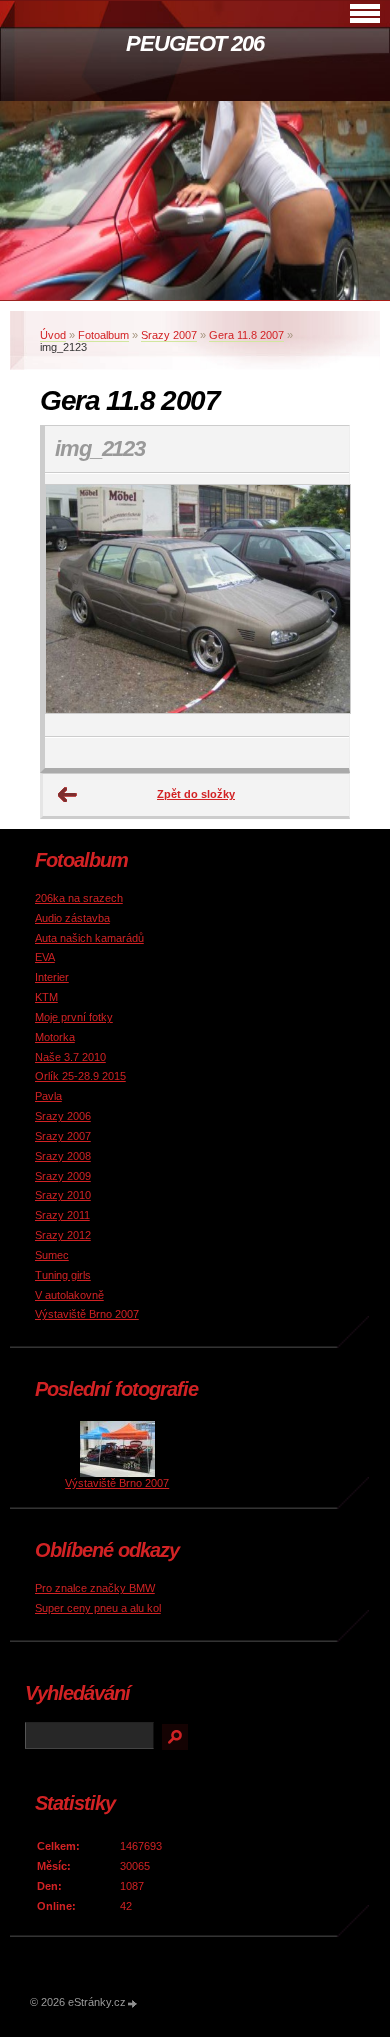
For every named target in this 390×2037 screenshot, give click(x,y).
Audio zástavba (72, 918)
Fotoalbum (103, 335)
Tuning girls (63, 1275)
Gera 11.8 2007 (246, 335)
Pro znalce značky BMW (95, 1588)
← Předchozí (68, 795)
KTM (46, 997)
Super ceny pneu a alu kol (98, 1608)
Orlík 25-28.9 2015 (80, 1076)
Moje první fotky (74, 1017)
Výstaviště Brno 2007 (87, 1314)
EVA (45, 957)
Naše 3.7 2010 (70, 1057)
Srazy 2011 (62, 1215)
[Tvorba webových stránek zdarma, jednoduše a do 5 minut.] (133, 2003)
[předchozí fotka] (77, 605)
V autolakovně (69, 1295)
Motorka (55, 1037)
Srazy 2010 (63, 1195)
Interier (52, 977)
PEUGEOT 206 (195, 43)
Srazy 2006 (63, 1116)
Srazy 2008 (63, 1156)
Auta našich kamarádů (89, 938)
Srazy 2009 (63, 1176)
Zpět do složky (196, 794)
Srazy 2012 (63, 1235)
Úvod (53, 335)
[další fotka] (316, 605)
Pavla (48, 1096)
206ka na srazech (79, 898)
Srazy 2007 (169, 335)
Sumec (52, 1255)
